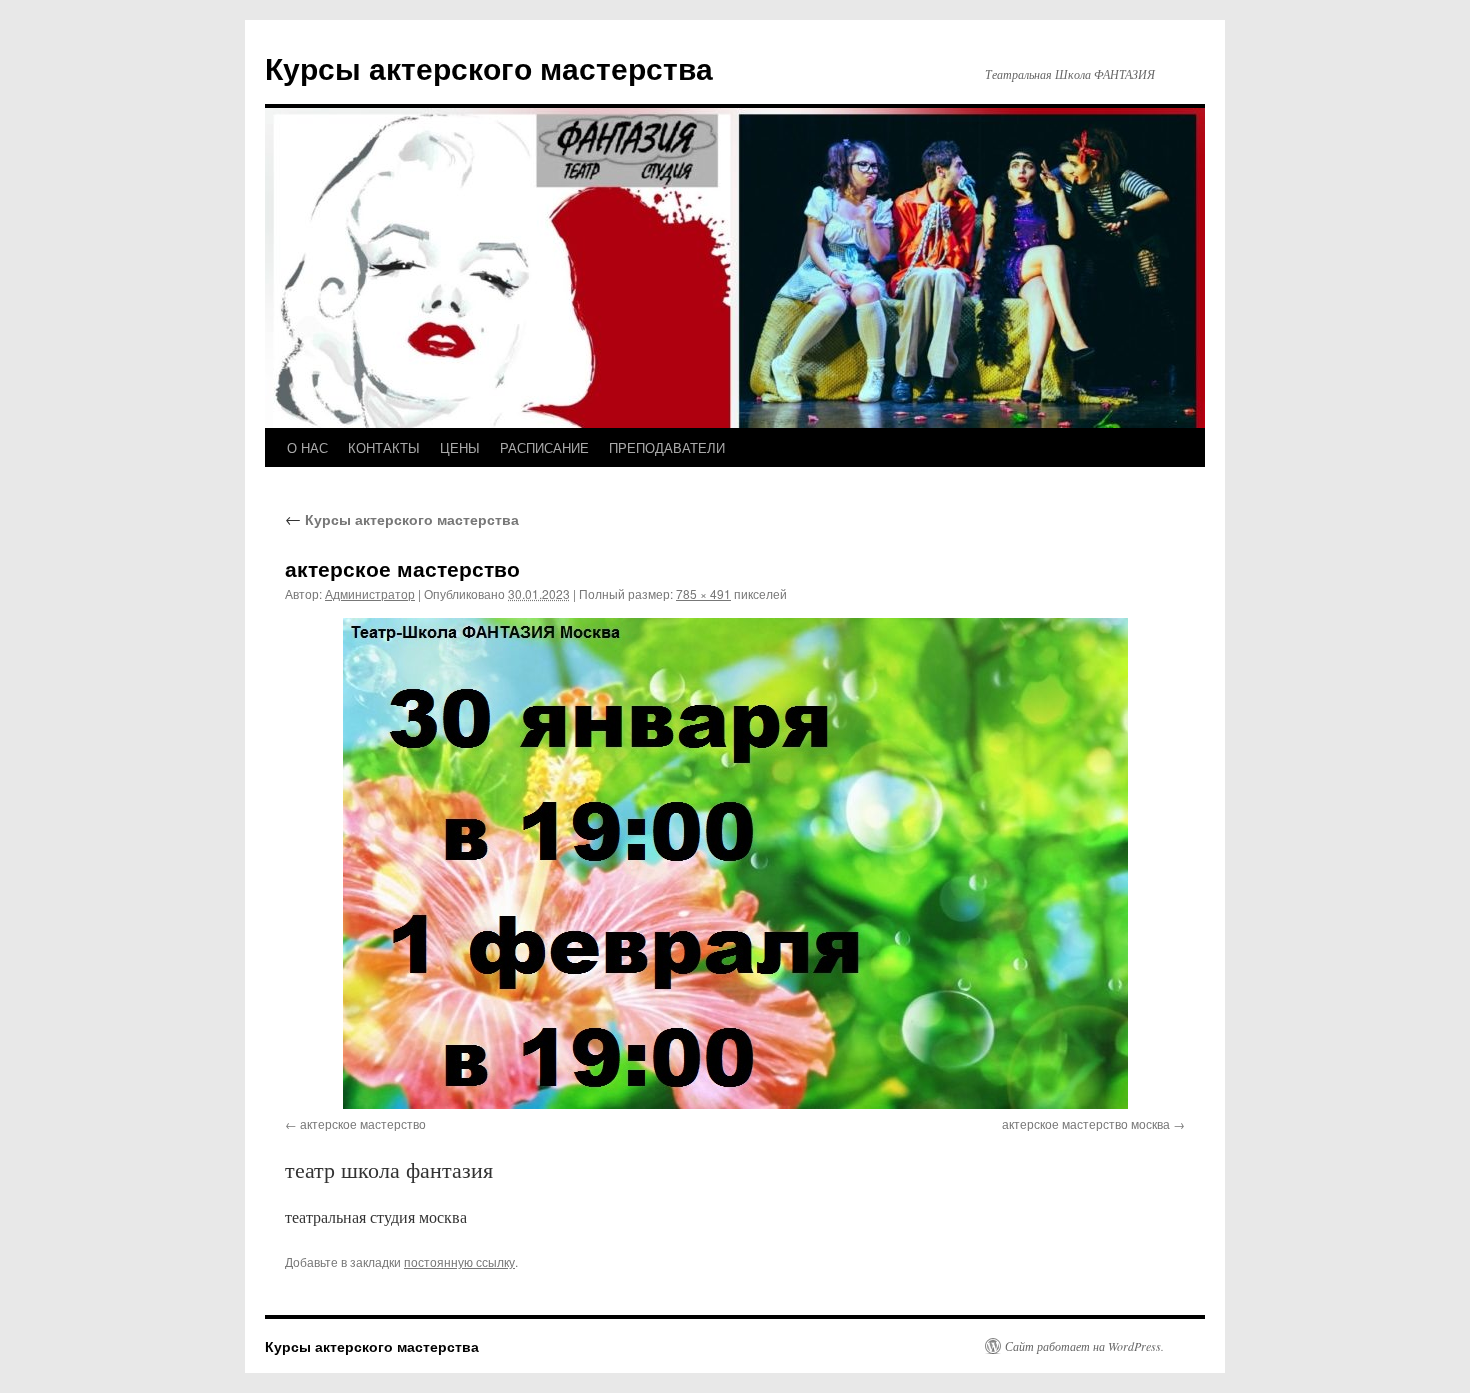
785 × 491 (703, 593)
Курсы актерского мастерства (489, 67)
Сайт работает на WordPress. (1084, 1346)
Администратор (370, 593)
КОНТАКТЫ (384, 447)
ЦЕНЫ (460, 447)
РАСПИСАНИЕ (544, 447)
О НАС (307, 447)
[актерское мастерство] (735, 863)
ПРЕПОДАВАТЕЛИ (667, 447)
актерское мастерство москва (1086, 1123)
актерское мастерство (363, 1123)
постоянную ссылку (459, 1261)
